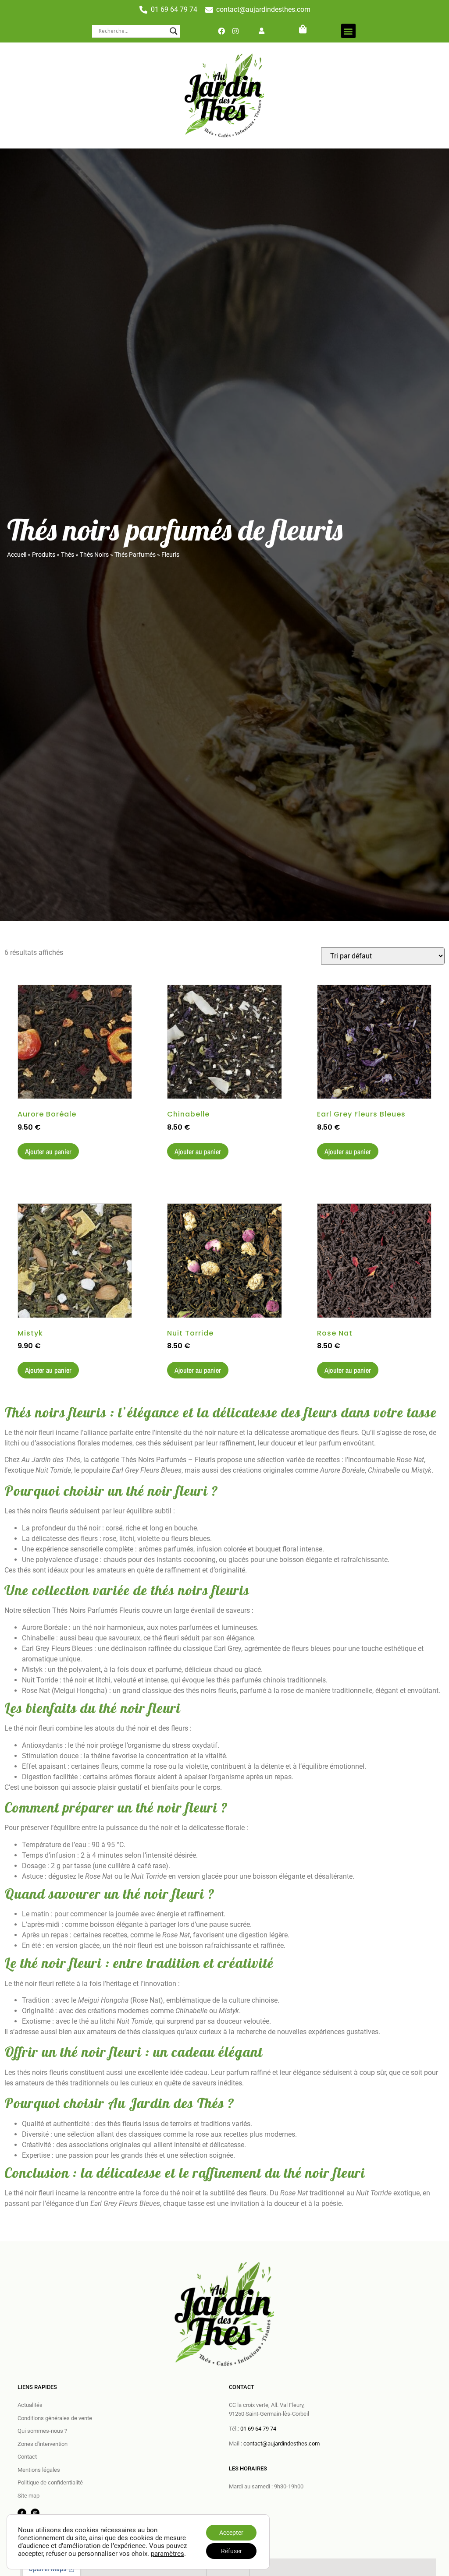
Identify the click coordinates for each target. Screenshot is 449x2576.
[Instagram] (235, 31)
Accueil (17, 555)
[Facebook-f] (22, 2513)
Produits (44, 555)
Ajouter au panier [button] (48, 1152)
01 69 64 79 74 (258, 2429)
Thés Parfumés (135, 555)
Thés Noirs (94, 555)
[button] (348, 31)
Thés (68, 555)
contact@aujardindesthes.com (282, 2443)
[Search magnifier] (174, 31)
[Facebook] (221, 31)
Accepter (231, 2533)
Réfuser (232, 2551)
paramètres (167, 2554)
